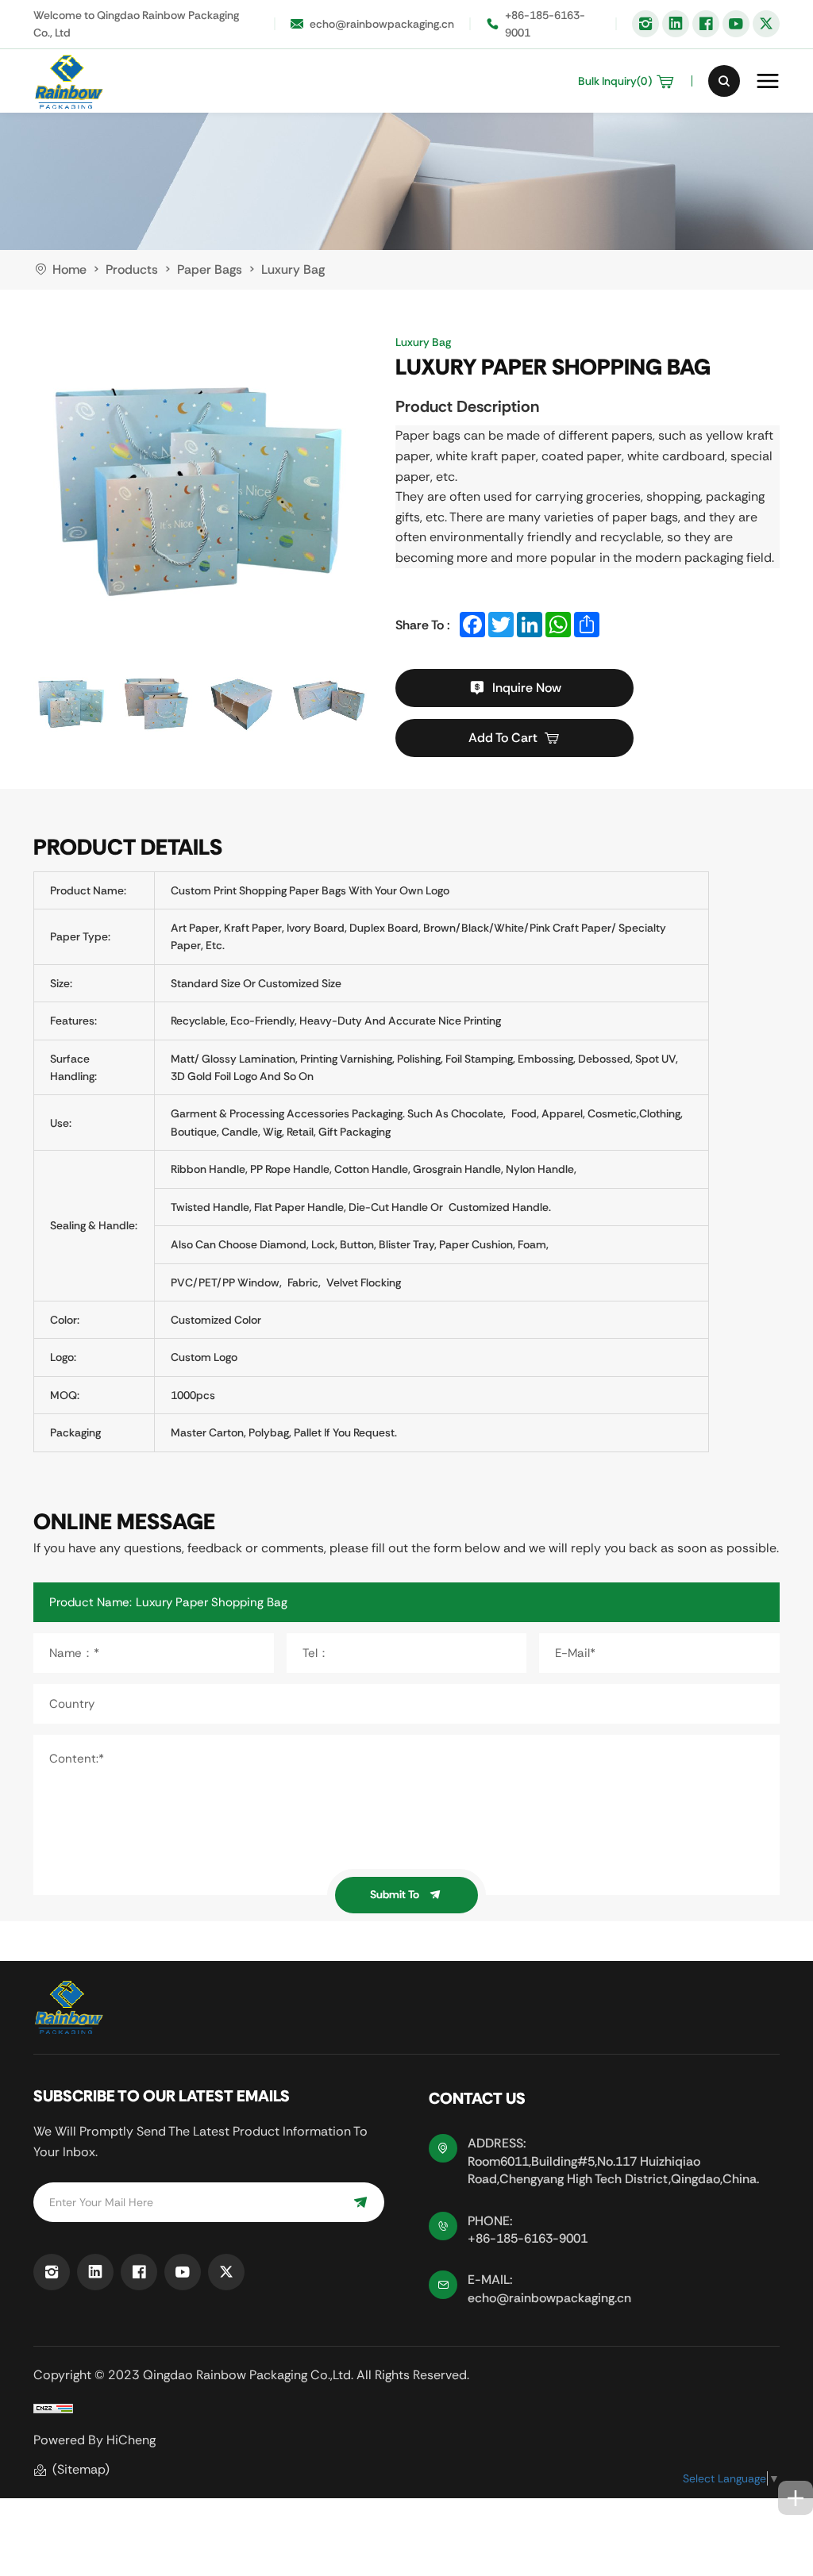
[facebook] (706, 24)
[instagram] (645, 24)
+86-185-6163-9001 (545, 24)
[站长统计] (53, 2408)
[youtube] (736, 24)
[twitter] (766, 24)
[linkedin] (676, 24)
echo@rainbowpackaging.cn (382, 24)
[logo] (69, 81)
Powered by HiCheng (94, 2440)
